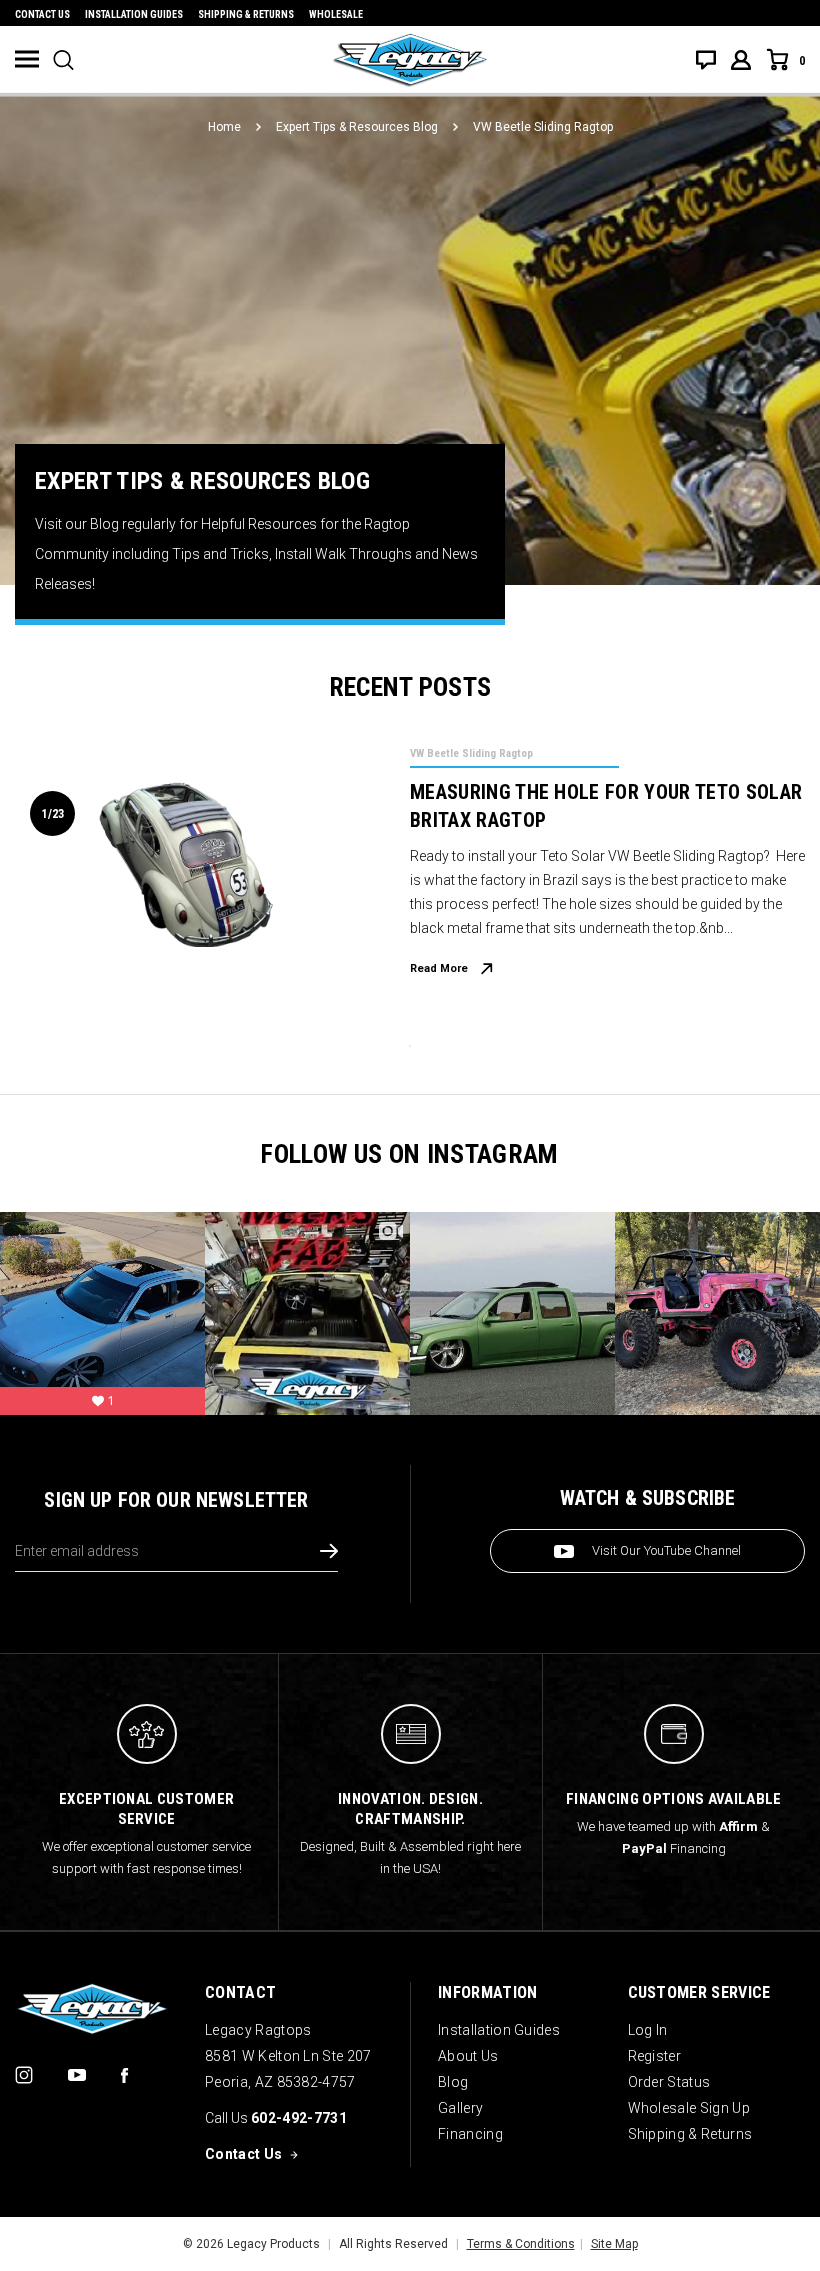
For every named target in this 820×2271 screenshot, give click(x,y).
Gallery (460, 2108)
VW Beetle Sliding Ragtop (471, 753)
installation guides (134, 14)
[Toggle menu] (27, 59)
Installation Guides (499, 2030)
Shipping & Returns (246, 14)
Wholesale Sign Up (689, 2108)
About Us (468, 2056)
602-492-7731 (299, 2118)
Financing (470, 2134)
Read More (439, 968)
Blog (453, 2082)
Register (655, 2056)
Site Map (614, 2244)
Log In (648, 2030)
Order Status (669, 2082)
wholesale (336, 14)
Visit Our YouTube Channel (666, 1550)
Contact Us (42, 14)
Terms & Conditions (521, 2244)
